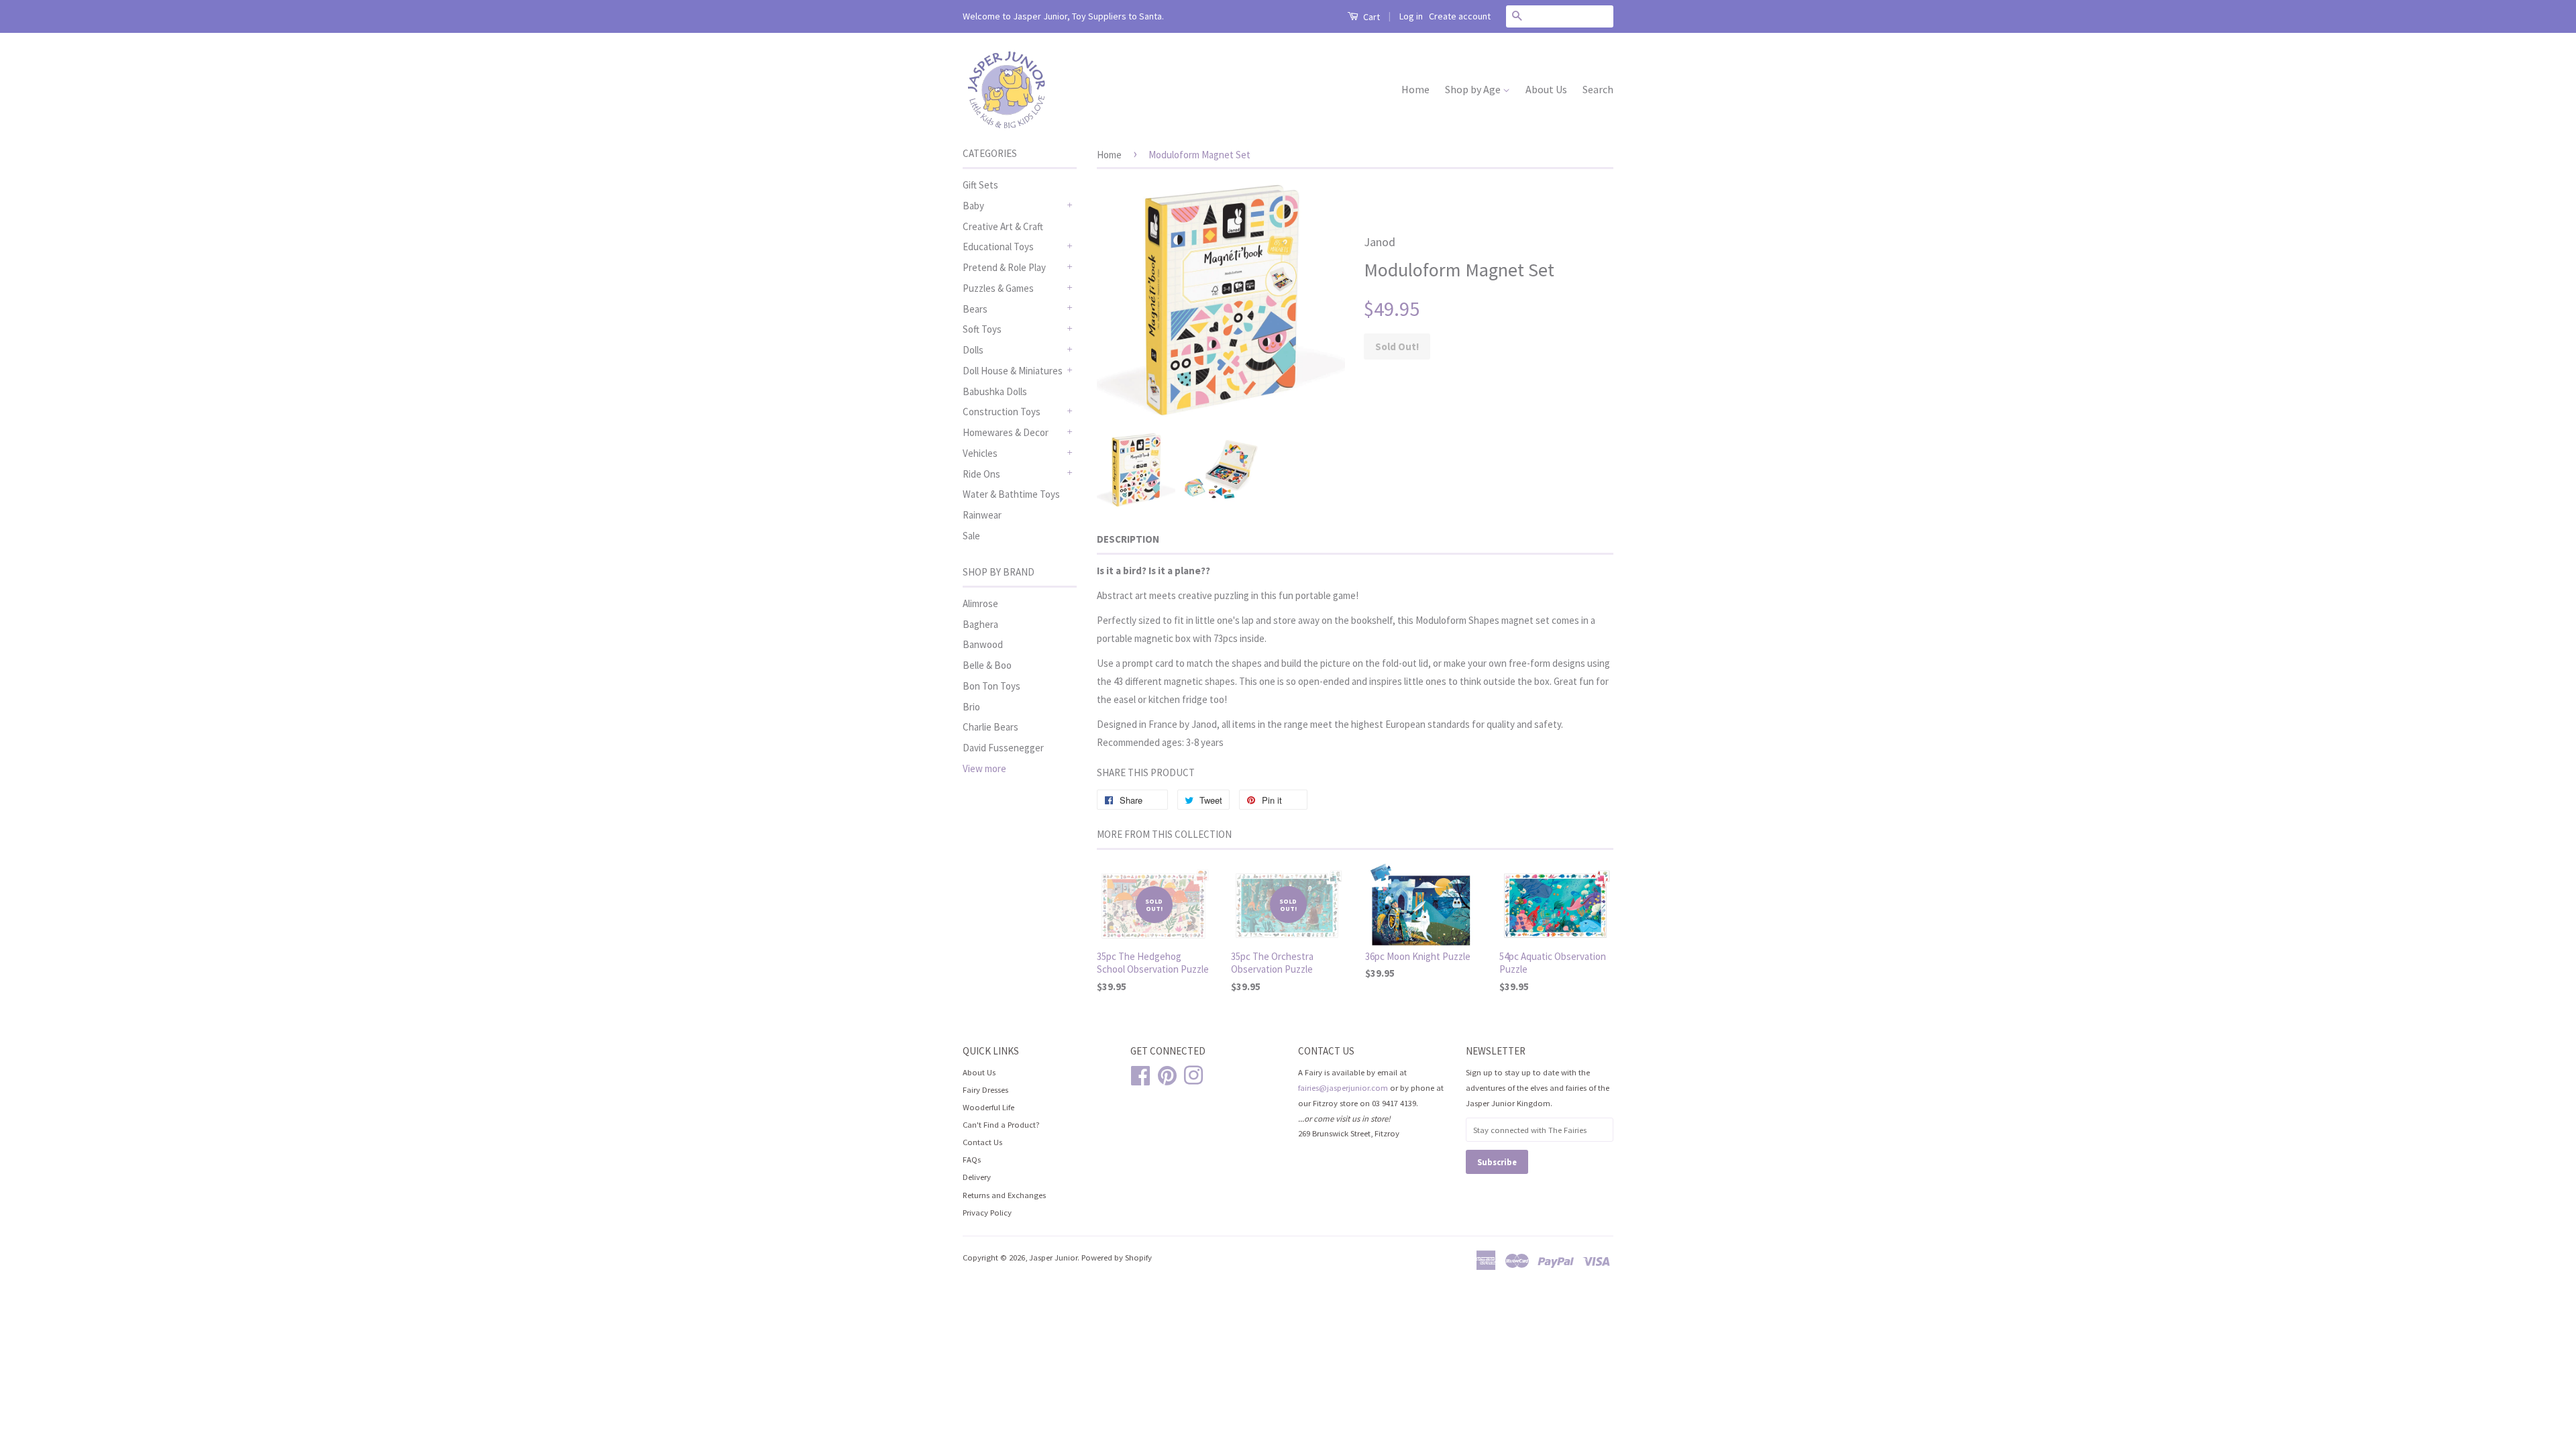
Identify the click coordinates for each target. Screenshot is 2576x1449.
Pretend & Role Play (1004, 267)
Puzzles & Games (998, 288)
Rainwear (982, 515)
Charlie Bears (990, 727)
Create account (1460, 16)
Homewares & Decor (1006, 432)
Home (1415, 89)
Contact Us (982, 1142)
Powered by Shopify (1117, 1257)
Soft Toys (982, 329)
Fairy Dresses (985, 1089)
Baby (973, 206)
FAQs (972, 1159)
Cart (1371, 17)
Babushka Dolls (995, 391)
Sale (971, 536)
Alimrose (980, 603)
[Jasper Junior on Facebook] (1140, 1073)
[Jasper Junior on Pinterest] (1167, 1073)
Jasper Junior (1053, 1257)
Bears (975, 309)
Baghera (980, 624)
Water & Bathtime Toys (1011, 494)
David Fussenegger (1003, 748)
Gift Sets (980, 185)
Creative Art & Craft (1003, 226)
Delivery (977, 1177)
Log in (1411, 16)
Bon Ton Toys (991, 686)
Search (1598, 89)
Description (1128, 539)
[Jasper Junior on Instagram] (1193, 1073)
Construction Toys (1002, 412)
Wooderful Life (988, 1107)
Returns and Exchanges (1004, 1195)
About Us (1546, 89)
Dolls (973, 350)
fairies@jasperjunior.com (1343, 1087)
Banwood (983, 644)
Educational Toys (998, 247)
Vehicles (980, 453)
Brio (971, 707)
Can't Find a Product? (1001, 1124)
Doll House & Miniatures (1013, 371)
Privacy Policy (987, 1212)
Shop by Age (1474, 89)
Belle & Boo (987, 665)
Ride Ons (981, 474)
